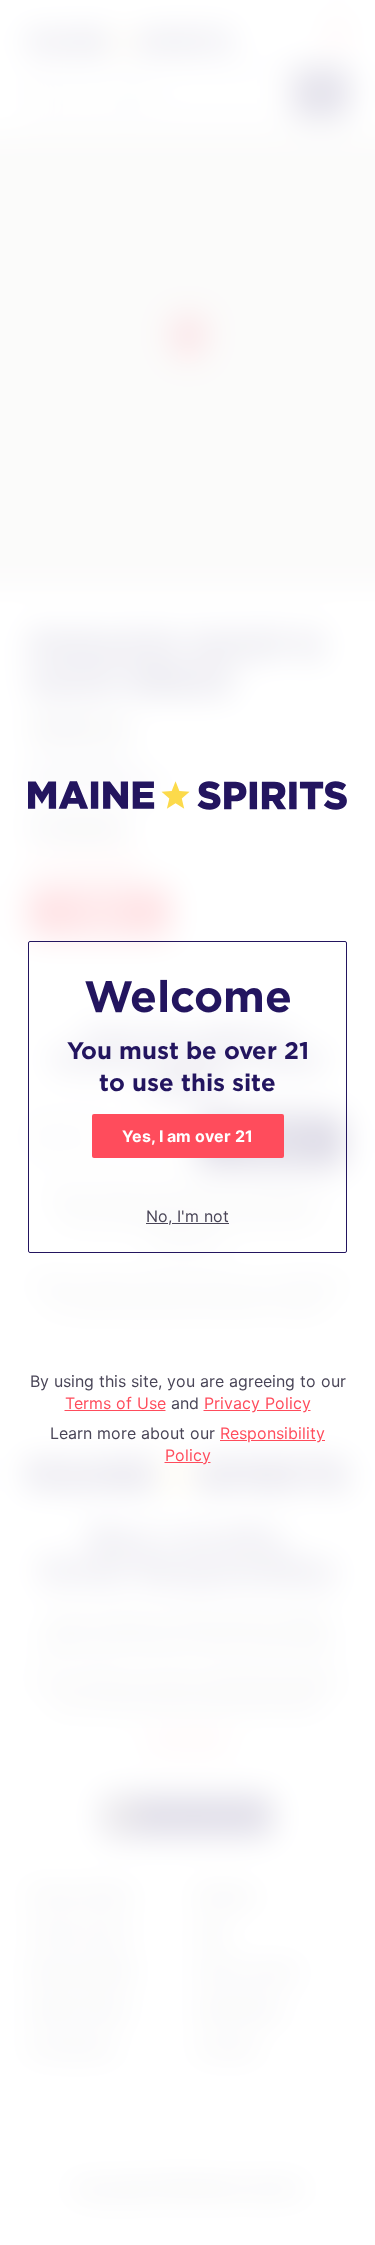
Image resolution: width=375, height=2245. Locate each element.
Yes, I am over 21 (187, 1136)
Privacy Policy (257, 1403)
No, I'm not (187, 1216)
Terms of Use (115, 1403)
